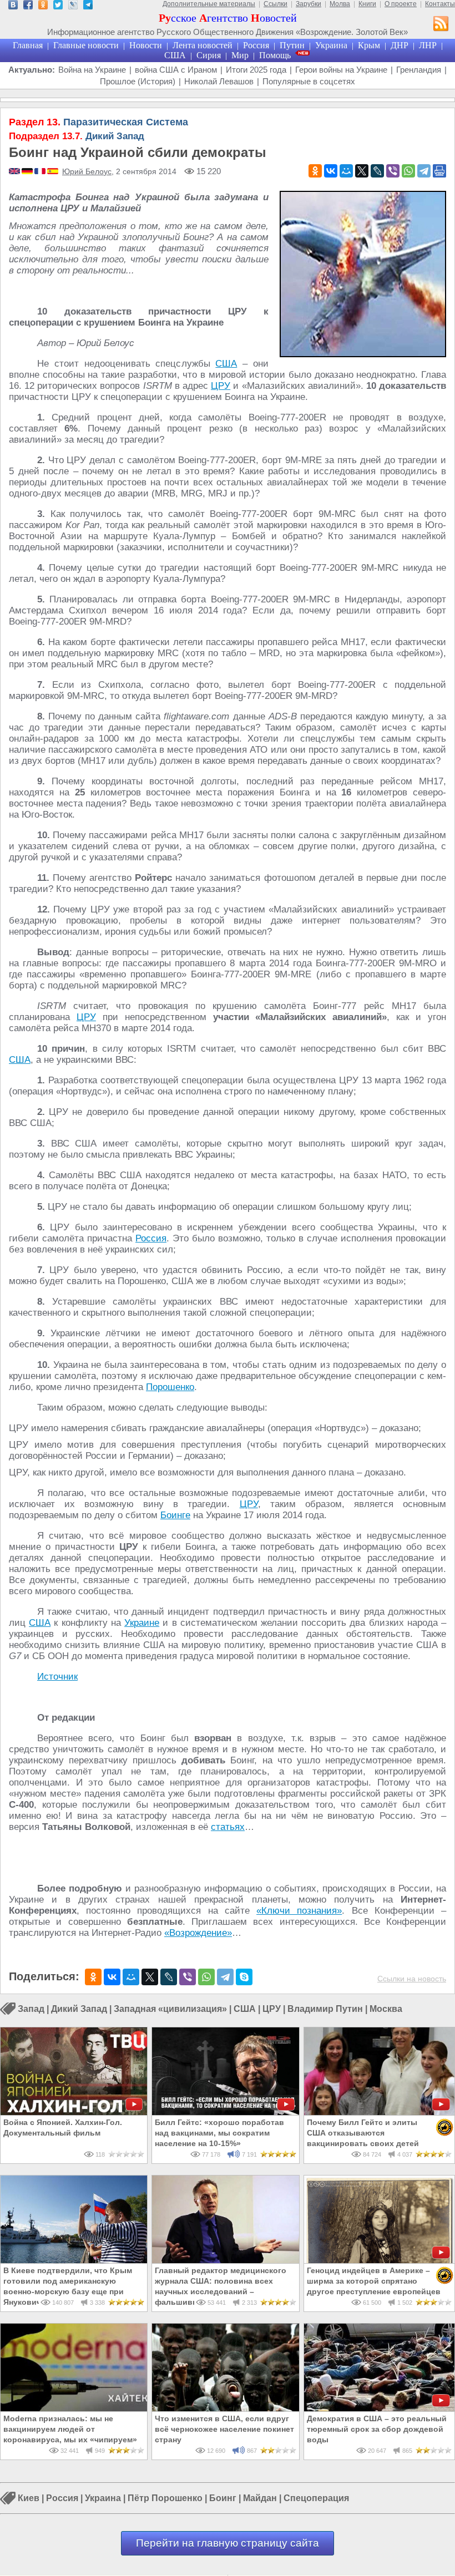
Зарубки (309, 4)
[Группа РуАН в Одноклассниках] (43, 6)
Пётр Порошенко (165, 2499)
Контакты (440, 4)
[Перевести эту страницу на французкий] (41, 172)
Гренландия (419, 70)
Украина (331, 45)
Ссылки (275, 4)
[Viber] (393, 171)
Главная (28, 45)
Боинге (175, 1515)
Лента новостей (203, 45)
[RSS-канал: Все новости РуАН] (441, 25)
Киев (29, 2499)
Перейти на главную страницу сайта (228, 2543)
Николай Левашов (219, 81)
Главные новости (86, 45)
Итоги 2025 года (256, 70)
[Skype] (244, 1977)
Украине (142, 1623)
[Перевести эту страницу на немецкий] (28, 172)
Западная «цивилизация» (170, 2009)
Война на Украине (92, 70)
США (175, 55)
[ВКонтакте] (331, 171)
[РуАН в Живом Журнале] (73, 6)
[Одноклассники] (315, 171)
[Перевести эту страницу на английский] (15, 172)
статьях (228, 1827)
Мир (240, 55)
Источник (57, 1677)
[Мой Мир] (346, 171)
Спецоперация (316, 2499)
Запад (31, 2009)
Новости (146, 45)
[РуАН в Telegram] (88, 6)
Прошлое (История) (138, 81)
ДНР (400, 45)
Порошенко (170, 1387)
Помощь (275, 55)
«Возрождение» (198, 1933)
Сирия (209, 55)
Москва (386, 2009)
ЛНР (428, 45)
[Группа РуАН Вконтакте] (13, 6)
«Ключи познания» (299, 1911)
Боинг (223, 2499)
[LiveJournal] (377, 171)
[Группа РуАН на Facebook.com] (28, 6)
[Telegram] (424, 171)
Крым (369, 45)
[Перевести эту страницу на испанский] (53, 172)
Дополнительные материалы (209, 4)
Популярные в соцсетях (309, 81)
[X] (362, 171)
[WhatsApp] (408, 171)
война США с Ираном (176, 70)
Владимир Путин (325, 2009)
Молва (340, 4)
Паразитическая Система (98, 122)
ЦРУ (221, 386)
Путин (292, 45)
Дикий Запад (77, 136)
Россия (256, 45)
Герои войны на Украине (341, 70)
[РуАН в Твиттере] (58, 6)
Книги (367, 4)
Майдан (260, 2499)
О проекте (401, 4)
